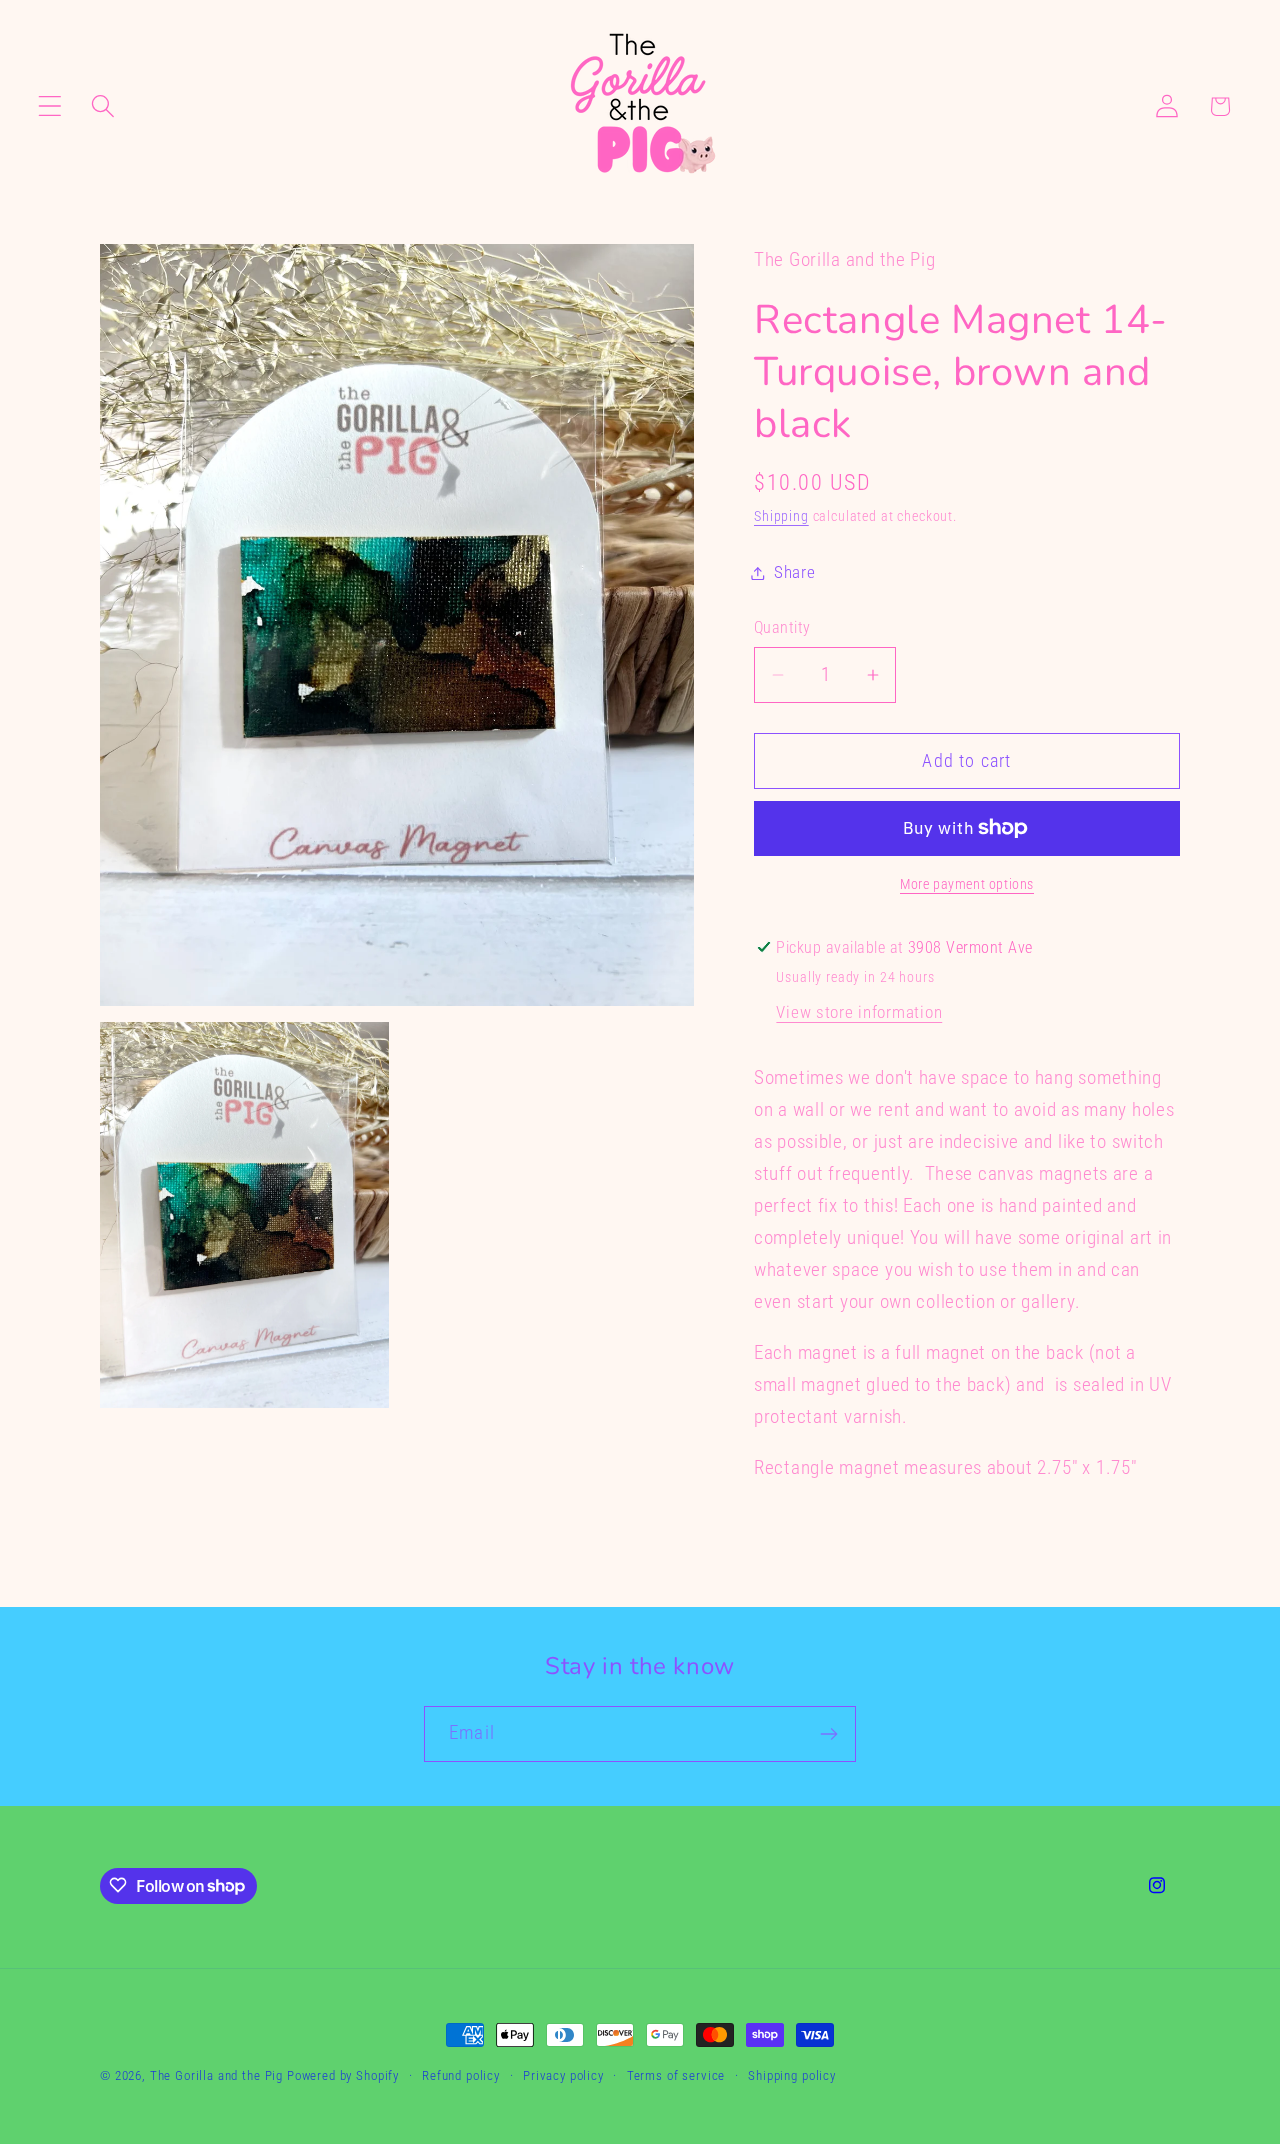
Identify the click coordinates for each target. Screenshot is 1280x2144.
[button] (50, 106)
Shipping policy (792, 2075)
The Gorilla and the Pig (216, 2075)
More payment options (967, 884)
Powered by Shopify (343, 2075)
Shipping (781, 516)
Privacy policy (563, 2075)
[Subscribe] (828, 1734)
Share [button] (795, 572)
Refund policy (461, 2075)
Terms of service (676, 2075)
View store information (859, 1012)
